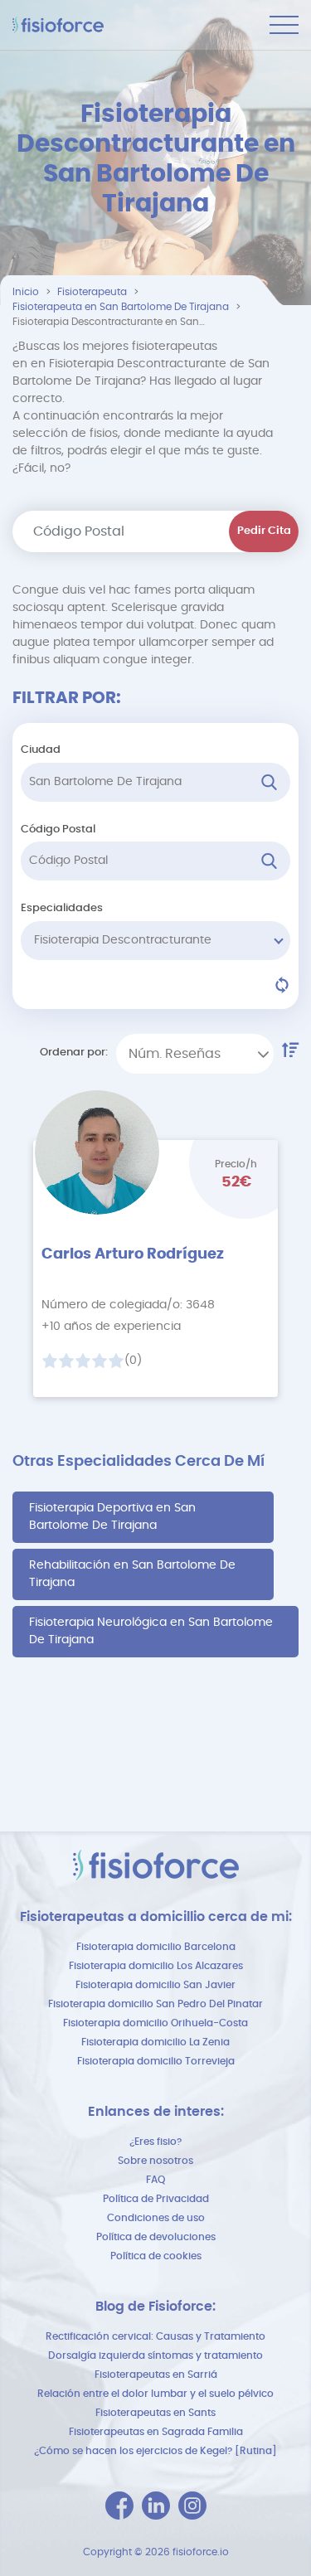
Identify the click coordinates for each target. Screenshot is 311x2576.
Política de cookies (156, 2256)
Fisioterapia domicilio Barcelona (156, 1947)
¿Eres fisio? (155, 2142)
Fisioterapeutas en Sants (155, 2413)
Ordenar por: (74, 1053)
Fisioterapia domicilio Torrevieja (156, 2061)
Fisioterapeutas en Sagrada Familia (156, 2432)
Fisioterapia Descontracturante (123, 940)
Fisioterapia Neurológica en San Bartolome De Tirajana (151, 1631)
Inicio (26, 292)
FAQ (155, 2180)
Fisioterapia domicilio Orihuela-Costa (155, 2023)
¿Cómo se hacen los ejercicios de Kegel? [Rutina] (155, 2451)
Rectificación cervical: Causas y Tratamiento (155, 2336)
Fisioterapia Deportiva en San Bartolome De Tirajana (112, 1517)
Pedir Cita (264, 531)
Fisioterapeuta (92, 292)
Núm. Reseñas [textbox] (175, 1054)
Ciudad (41, 750)
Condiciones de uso (156, 2218)
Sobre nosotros (155, 2161)
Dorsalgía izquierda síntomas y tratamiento (155, 2355)
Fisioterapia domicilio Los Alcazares (156, 1966)
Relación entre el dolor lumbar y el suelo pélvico (155, 2394)
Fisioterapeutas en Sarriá (156, 2375)
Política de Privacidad (156, 2199)
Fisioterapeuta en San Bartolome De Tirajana (121, 307)
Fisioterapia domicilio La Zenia (155, 2042)
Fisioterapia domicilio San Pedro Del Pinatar (155, 2004)
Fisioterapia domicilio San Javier (155, 1985)
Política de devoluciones (156, 2237)
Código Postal (58, 830)
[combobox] (195, 1054)
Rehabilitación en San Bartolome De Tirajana (132, 1574)
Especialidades (62, 908)
